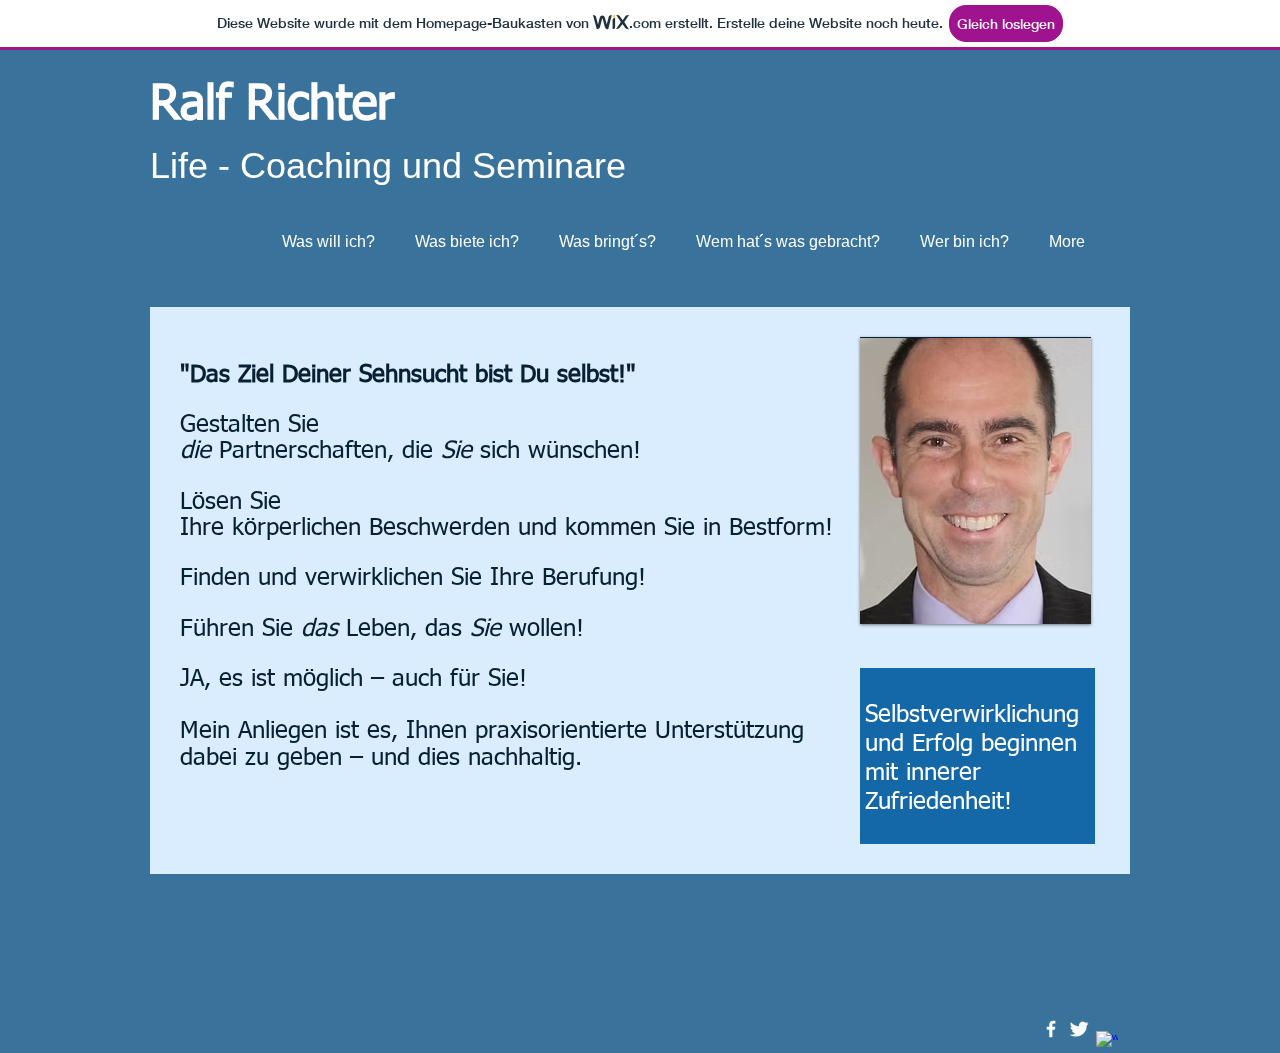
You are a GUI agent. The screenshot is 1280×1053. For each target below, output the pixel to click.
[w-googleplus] (1107, 1042)
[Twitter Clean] (1079, 1029)
